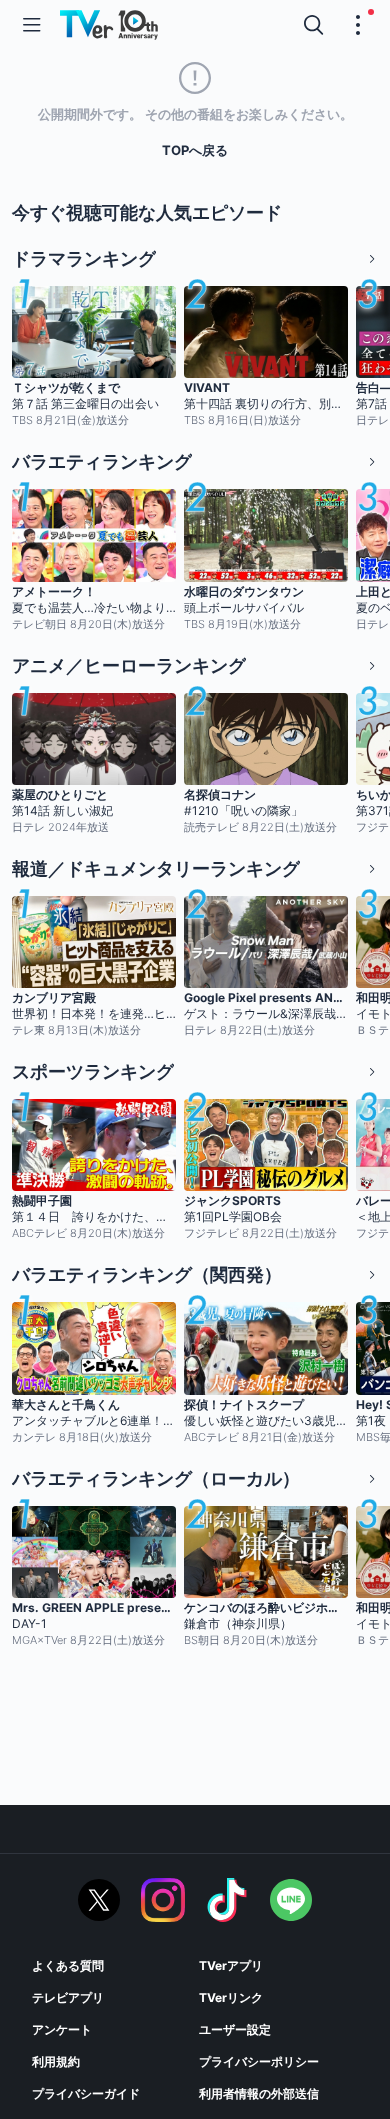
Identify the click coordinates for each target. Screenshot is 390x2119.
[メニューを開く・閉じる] (358, 25)
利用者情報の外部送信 (259, 2093)
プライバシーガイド (86, 2093)
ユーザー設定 (235, 2029)
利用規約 (56, 2061)
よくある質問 (68, 1965)
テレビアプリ (68, 1997)
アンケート (62, 2029)
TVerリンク (231, 1997)
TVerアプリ (231, 1965)
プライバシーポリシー (259, 2061)
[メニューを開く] (32, 25)
